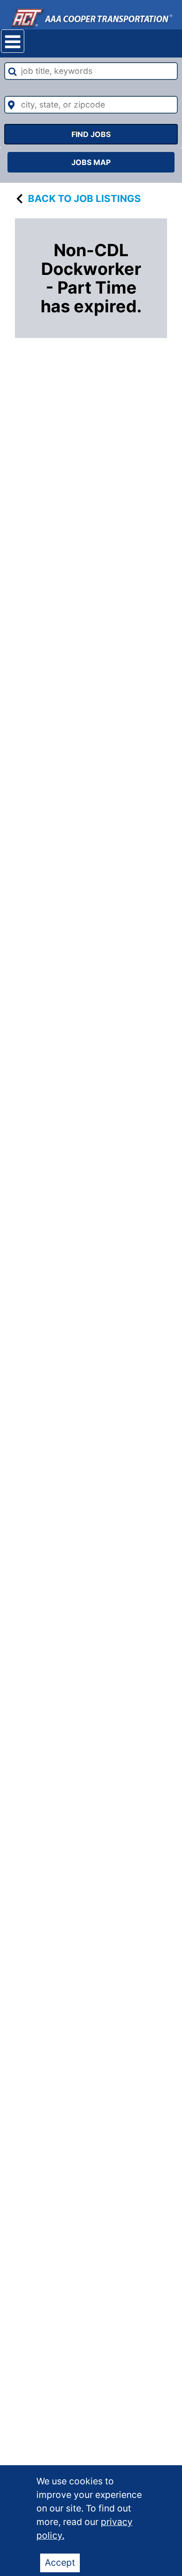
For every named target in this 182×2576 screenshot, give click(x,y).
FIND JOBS (91, 134)
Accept (60, 2562)
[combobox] (91, 71)
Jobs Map (91, 162)
